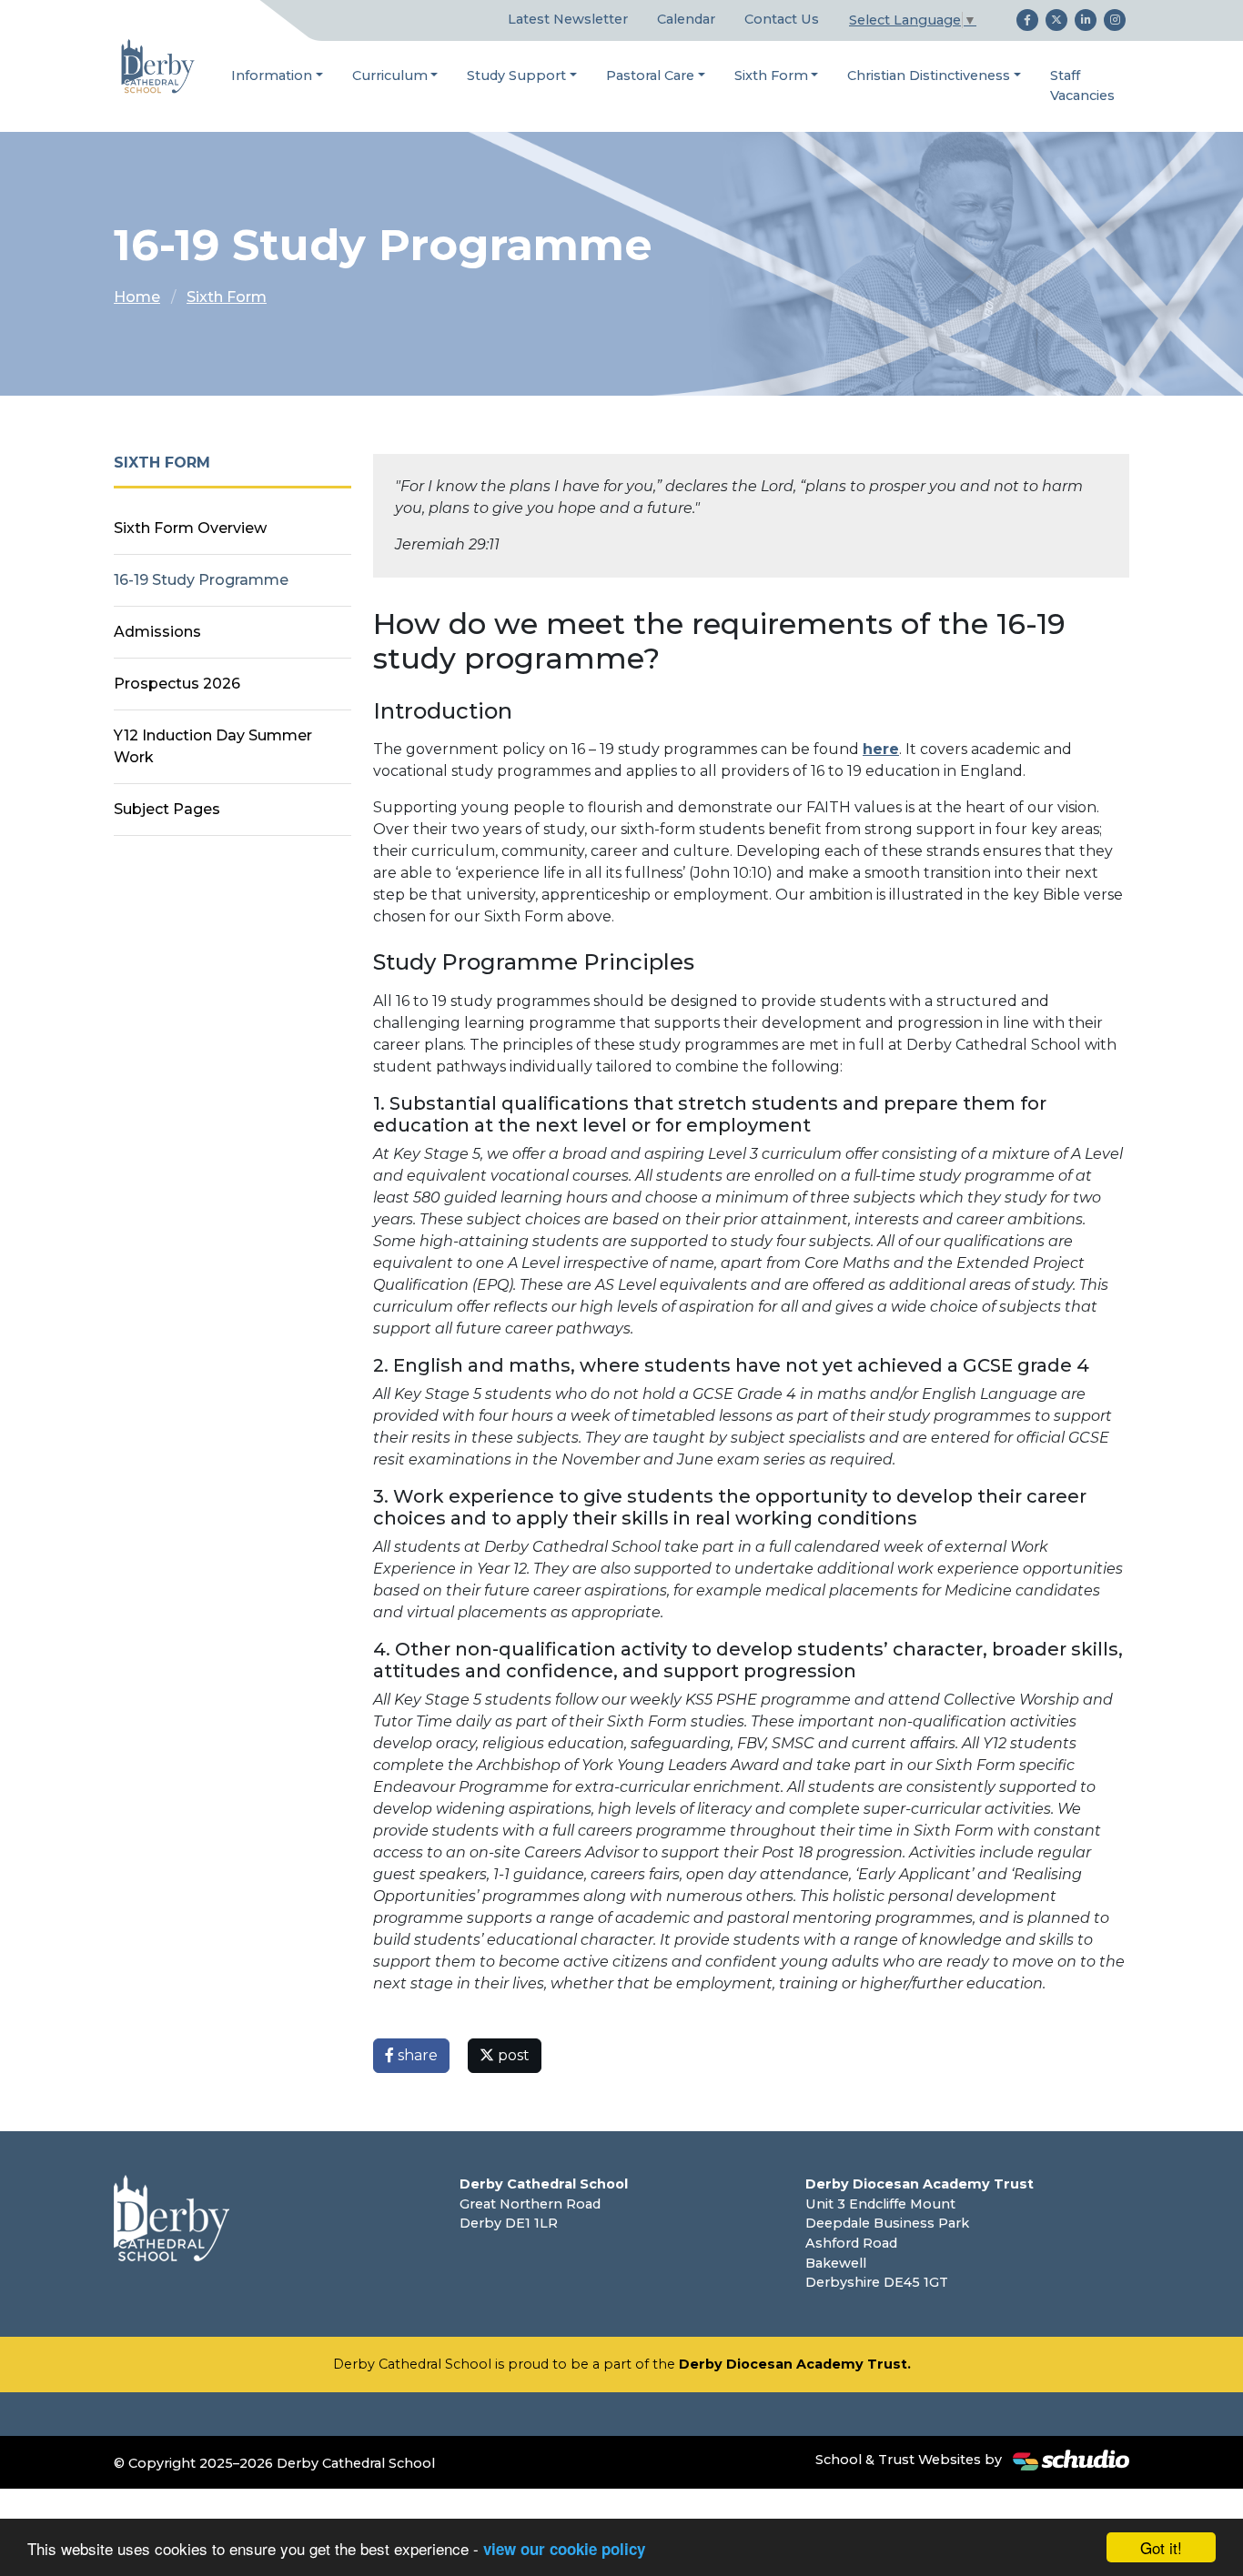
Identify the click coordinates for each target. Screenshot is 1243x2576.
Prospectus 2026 (177, 684)
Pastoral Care (650, 75)
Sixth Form (771, 75)
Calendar (686, 19)
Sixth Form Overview (190, 528)
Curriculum (390, 75)
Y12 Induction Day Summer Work (213, 746)
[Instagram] (1115, 20)
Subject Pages (167, 809)
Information (272, 75)
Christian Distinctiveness (929, 75)
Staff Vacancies (1082, 86)
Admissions (157, 632)
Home (137, 297)
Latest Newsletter (568, 19)
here (881, 749)
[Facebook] (1027, 20)
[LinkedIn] (1086, 20)
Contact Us (782, 19)
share (416, 2055)
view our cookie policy (564, 2549)
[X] (1056, 20)
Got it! (1161, 2547)
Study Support (516, 75)
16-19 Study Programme (201, 580)
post (512, 2055)
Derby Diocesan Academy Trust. (795, 2364)
